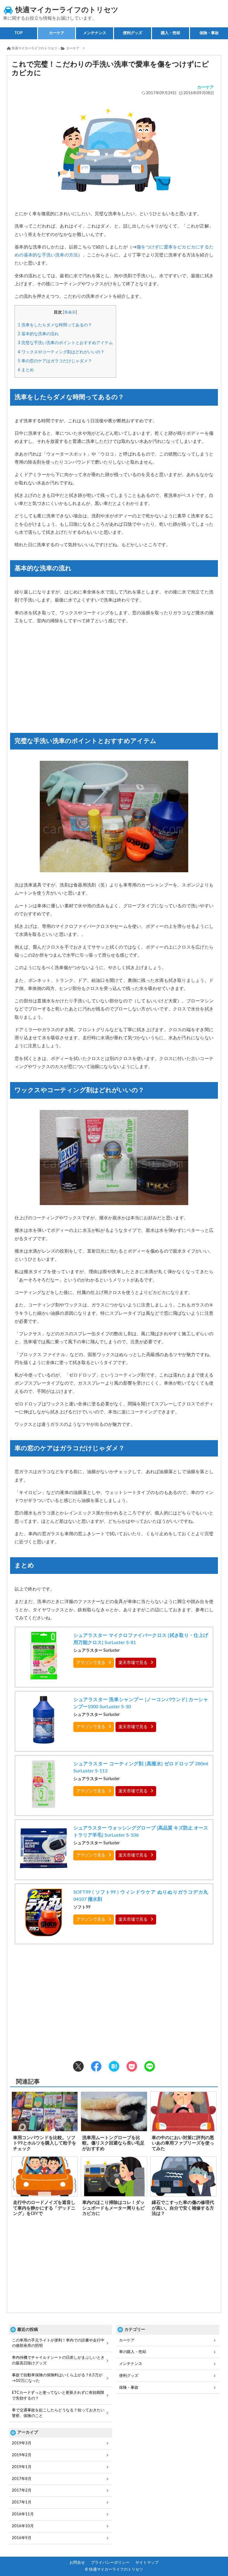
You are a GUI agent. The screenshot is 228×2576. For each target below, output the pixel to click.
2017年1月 (22, 2502)
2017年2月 (22, 2490)
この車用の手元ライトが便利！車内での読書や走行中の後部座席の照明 (58, 2343)
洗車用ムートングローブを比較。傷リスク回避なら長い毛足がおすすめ (113, 2143)
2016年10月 (23, 2526)
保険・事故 (129, 2388)
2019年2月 (22, 2455)
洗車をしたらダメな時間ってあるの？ (55, 325)
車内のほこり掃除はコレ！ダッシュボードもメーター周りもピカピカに (113, 2208)
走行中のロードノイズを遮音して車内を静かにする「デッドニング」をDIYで (44, 2208)
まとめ (26, 370)
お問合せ (77, 2563)
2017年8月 (22, 2479)
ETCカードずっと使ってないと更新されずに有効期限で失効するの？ (58, 2395)
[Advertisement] (114, 680)
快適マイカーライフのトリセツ (67, 10)
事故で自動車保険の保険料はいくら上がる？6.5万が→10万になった (57, 2378)
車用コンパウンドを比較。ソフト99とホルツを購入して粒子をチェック (45, 2143)
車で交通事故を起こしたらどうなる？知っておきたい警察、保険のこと (58, 2413)
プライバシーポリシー (110, 2563)
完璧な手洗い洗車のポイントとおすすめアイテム (65, 343)
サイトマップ (147, 2563)
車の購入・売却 (133, 2352)
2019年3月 (22, 2443)
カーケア (205, 87)
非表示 (70, 312)
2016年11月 (23, 2514)
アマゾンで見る (91, 1663)
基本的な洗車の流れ (38, 334)
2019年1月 (22, 2467)
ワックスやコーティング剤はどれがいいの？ (61, 352)
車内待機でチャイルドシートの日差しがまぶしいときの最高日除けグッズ (58, 2360)
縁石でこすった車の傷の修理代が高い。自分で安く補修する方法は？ (183, 2208)
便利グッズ (129, 2376)
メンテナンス (131, 2364)
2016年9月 (22, 2538)
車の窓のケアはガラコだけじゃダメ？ (55, 361)
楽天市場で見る (133, 1663)
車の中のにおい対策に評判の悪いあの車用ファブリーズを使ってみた (183, 2143)
